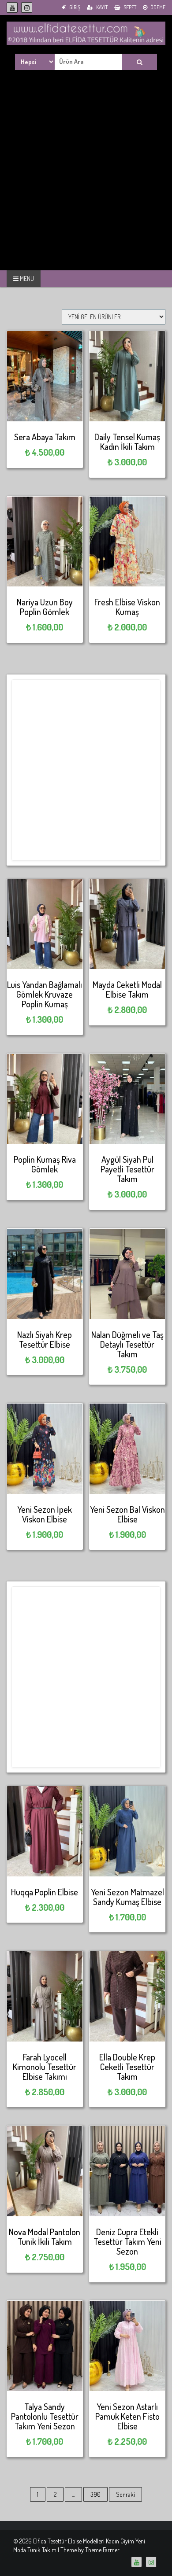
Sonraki (125, 2494)
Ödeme (157, 7)
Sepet (129, 7)
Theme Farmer (102, 2550)
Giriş (74, 7)
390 (95, 2494)
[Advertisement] (86, 180)
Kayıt (101, 7)
